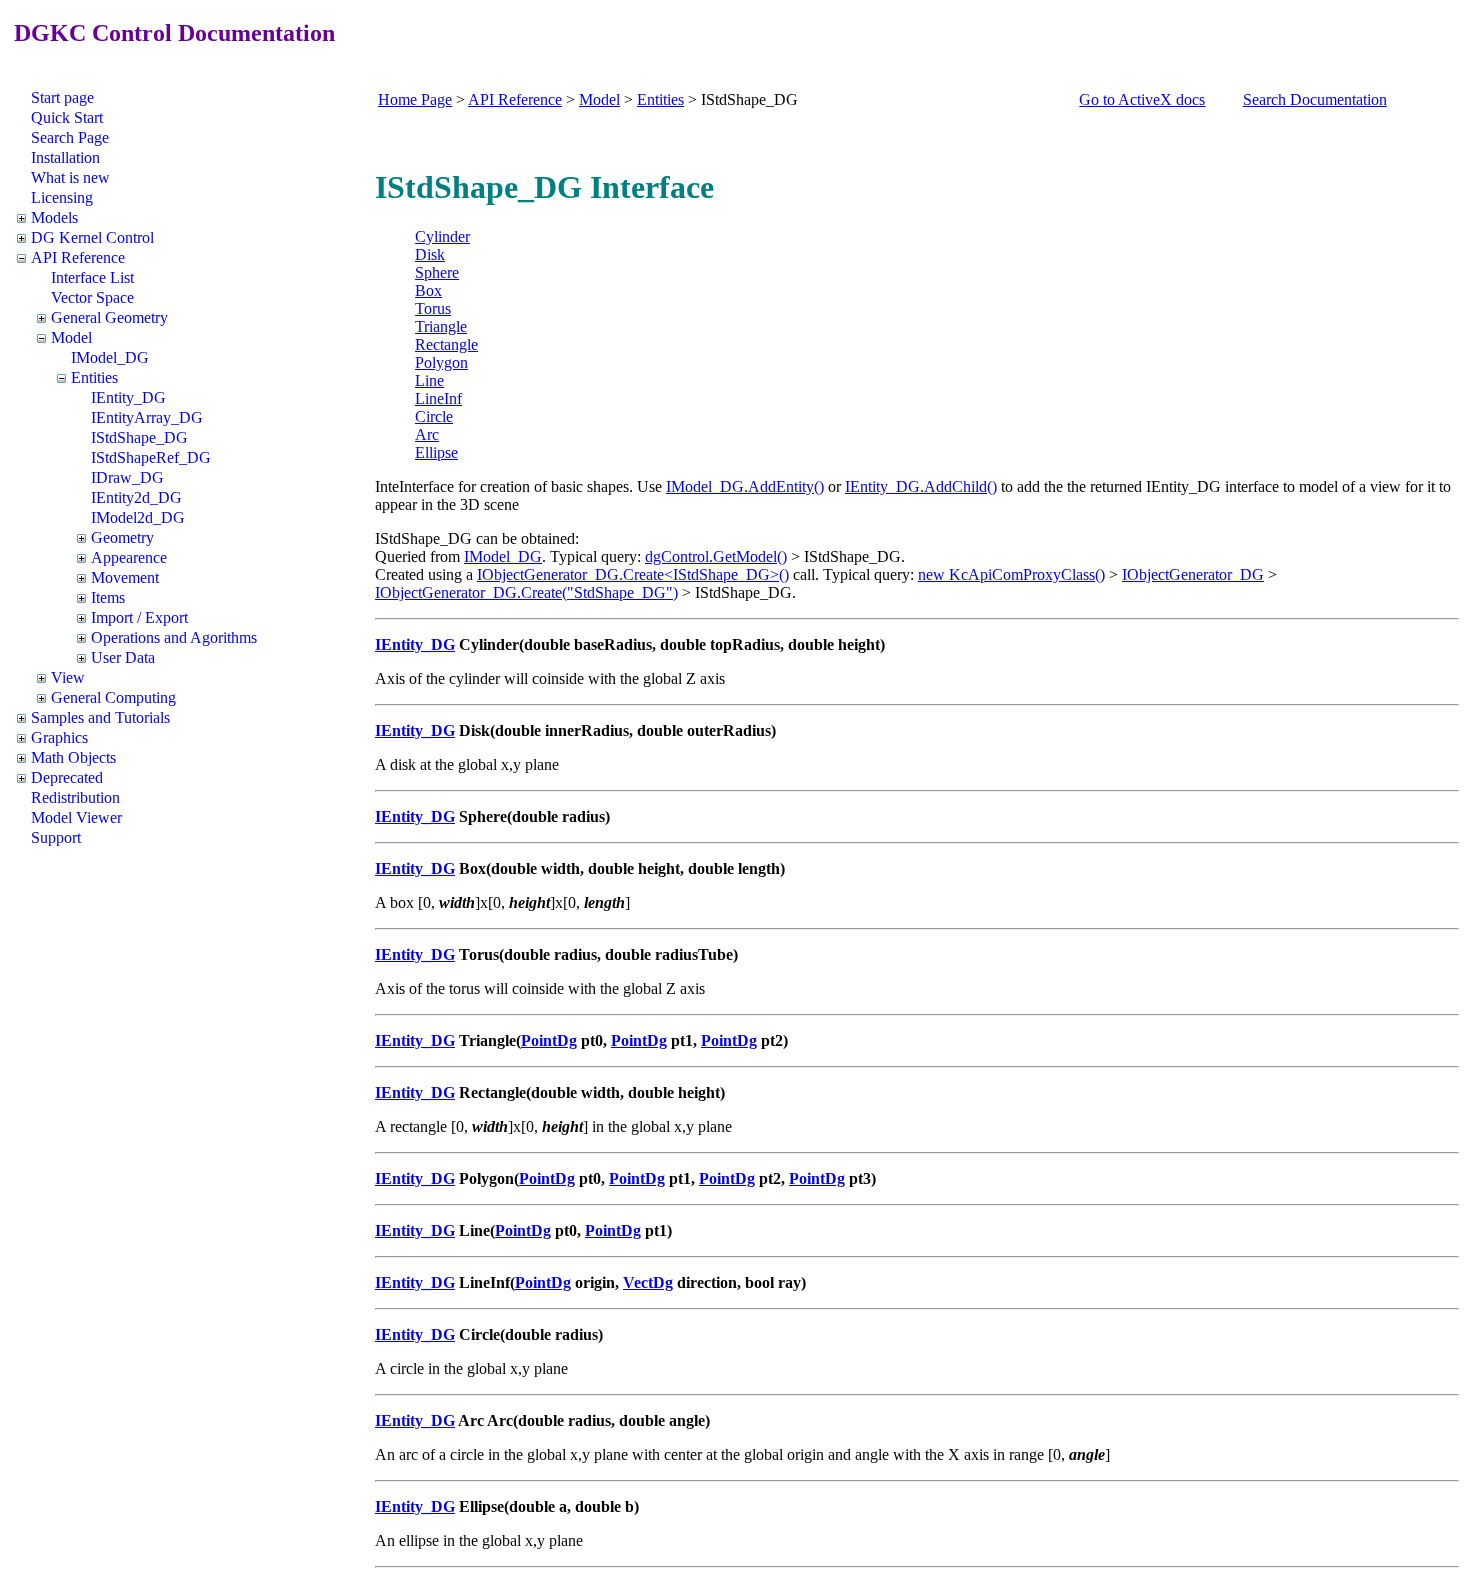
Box (428, 290)
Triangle (441, 326)
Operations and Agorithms (174, 637)
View (68, 677)
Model (71, 337)
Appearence (129, 557)
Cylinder (442, 236)
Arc (427, 434)
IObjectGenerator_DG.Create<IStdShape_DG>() (633, 574)
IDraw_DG (127, 477)
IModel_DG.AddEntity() (745, 486)
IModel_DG (110, 357)
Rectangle (446, 344)
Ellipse (436, 452)
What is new (70, 177)
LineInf (438, 398)
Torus (433, 308)
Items (108, 597)
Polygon (441, 362)
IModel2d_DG (138, 517)
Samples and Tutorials (100, 717)
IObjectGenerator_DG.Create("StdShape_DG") (526, 592)
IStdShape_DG (139, 437)
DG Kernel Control (92, 237)
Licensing (62, 197)
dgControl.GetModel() (716, 556)
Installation (65, 157)
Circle (434, 416)
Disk (430, 254)
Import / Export (139, 617)
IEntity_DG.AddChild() (921, 486)
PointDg (549, 1040)
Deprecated (67, 777)
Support (56, 837)
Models (54, 217)
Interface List (92, 277)
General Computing (113, 697)
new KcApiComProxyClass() (1011, 574)
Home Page (415, 99)
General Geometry (109, 317)
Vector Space (92, 297)
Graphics (59, 737)
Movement (125, 577)
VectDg (648, 1282)
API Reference (78, 257)
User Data (123, 657)
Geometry (122, 537)
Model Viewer (76, 817)
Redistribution (75, 797)
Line (429, 380)
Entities (94, 377)
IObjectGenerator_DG (1193, 574)
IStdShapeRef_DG (151, 457)
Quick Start (67, 117)
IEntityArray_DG (147, 417)
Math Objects (73, 757)
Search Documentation (1315, 99)
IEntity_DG (128, 397)
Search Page (70, 137)
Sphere (437, 272)
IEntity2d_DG (136, 497)
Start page (62, 97)
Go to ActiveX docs (1142, 99)
